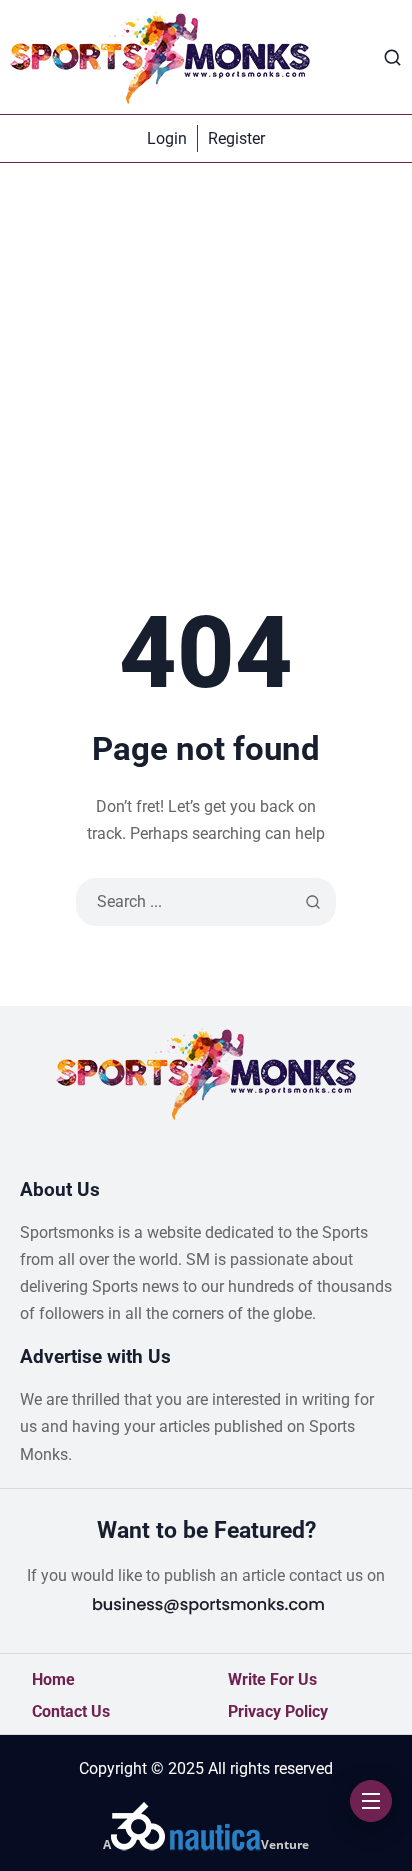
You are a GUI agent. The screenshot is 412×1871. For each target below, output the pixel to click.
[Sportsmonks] (160, 57)
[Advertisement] (206, 379)
